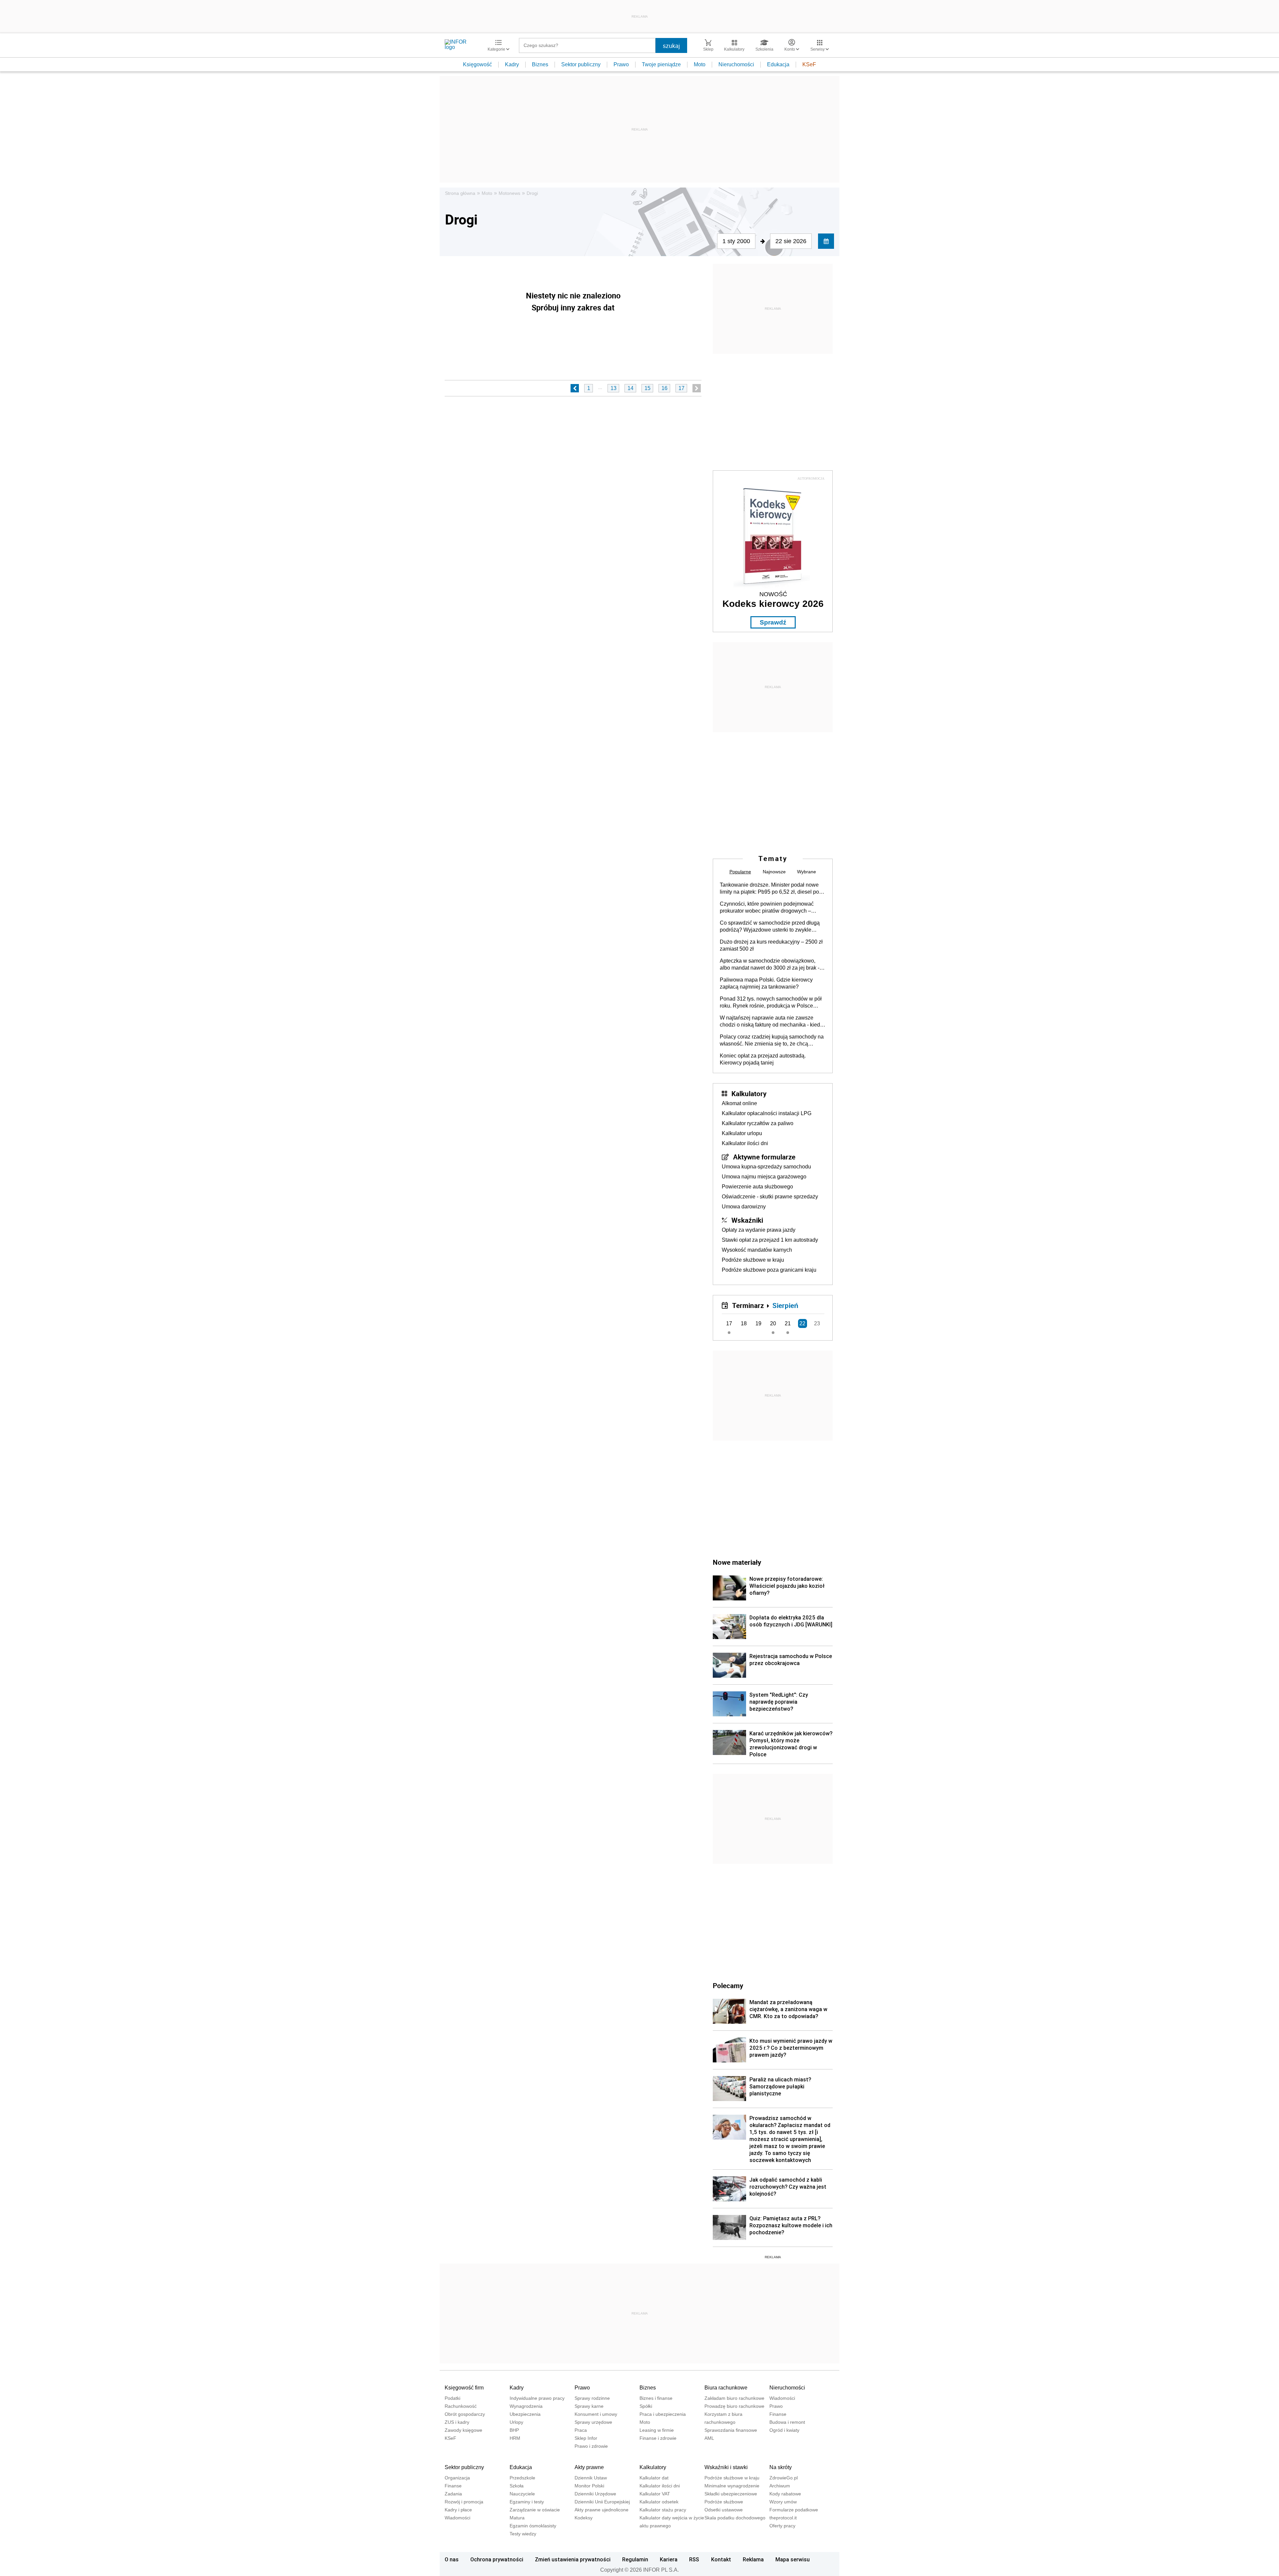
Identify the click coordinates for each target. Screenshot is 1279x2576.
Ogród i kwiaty (784, 2430)
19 (758, 1323)
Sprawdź (773, 622)
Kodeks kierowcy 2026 (773, 604)
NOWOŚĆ (773, 594)
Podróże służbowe (724, 2502)
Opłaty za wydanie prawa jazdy (759, 1230)
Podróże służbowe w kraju (753, 1260)
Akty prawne (589, 2467)
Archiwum (780, 2486)
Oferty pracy (782, 2526)
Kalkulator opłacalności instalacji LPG (767, 1113)
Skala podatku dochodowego (735, 2518)
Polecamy (728, 1985)
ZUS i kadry (457, 2422)
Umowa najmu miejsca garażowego (764, 1177)
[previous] (575, 388)
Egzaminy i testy (527, 2502)
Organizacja (457, 2478)
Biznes (540, 64)
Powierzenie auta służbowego (757, 1187)
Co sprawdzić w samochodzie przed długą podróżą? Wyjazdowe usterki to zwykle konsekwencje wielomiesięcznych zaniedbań (770, 927)
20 (773, 1323)
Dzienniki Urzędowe (595, 2494)
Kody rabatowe (785, 2494)
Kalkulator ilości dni (745, 1143)
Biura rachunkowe (726, 2388)
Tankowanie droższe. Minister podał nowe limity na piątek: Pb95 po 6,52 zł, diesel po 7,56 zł (769, 889)
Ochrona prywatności (497, 2559)
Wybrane (807, 872)
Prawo (621, 64)
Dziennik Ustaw (591, 2478)
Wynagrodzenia (526, 2406)
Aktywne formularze (764, 1157)
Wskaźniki (747, 1220)
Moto (700, 64)
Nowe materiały (737, 1562)
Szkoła (517, 2486)
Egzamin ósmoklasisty (533, 2526)
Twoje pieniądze (661, 64)
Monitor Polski (589, 2486)
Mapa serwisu (793, 2559)
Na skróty (781, 2467)
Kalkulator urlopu (742, 1133)
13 (614, 388)
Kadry (512, 64)
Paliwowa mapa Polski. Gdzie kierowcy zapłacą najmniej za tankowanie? (766, 983)
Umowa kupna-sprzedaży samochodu (766, 1167)
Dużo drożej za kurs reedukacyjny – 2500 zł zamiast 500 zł (771, 945)
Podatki (452, 2398)
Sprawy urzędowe (593, 2422)
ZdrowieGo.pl (784, 2478)
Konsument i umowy (596, 2414)
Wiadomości (782, 2398)
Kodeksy (584, 2518)
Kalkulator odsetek (659, 2502)
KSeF (809, 64)
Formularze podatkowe (794, 2510)
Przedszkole (522, 2478)
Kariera (669, 2559)
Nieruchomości (736, 64)
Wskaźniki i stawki (726, 2467)
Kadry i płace (458, 2510)
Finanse (778, 2414)
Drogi (532, 193)
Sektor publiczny (581, 64)
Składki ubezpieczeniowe (731, 2494)
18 (744, 1323)
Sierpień (785, 1305)
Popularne (740, 872)
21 (788, 1323)
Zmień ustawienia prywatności (573, 2559)
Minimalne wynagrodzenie (732, 2486)
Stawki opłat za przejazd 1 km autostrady (770, 1240)
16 (664, 388)
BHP (514, 2430)
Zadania (453, 2494)
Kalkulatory (749, 1093)
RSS (694, 2559)
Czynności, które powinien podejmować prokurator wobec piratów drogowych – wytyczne (767, 908)
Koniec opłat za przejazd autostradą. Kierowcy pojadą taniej (763, 1059)
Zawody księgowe (463, 2430)
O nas (452, 2559)
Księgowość (477, 64)
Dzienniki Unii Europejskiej (602, 2502)
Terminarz (748, 1305)
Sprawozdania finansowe (731, 2430)
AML (709, 2438)
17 (681, 388)
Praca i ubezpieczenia (663, 2414)
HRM (515, 2438)
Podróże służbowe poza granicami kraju (769, 1270)
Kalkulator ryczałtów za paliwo (758, 1123)
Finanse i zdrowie (658, 2438)
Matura (517, 2518)
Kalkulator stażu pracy (663, 2510)
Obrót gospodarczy (465, 2414)
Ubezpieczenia (525, 2414)
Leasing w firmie (657, 2430)
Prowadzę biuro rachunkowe (734, 2406)
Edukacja (778, 64)
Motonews (509, 193)
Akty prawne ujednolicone (602, 2510)
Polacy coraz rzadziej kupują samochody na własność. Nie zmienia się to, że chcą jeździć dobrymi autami (772, 1041)
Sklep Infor (586, 2438)
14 (631, 388)
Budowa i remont (787, 2422)
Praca (581, 2430)
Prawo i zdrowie (591, 2446)
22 (802, 1323)
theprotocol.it (783, 2518)
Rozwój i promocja (464, 2502)
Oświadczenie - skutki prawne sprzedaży (770, 1197)
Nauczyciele (522, 2494)
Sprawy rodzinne (592, 2398)
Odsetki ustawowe (724, 2510)
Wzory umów (783, 2502)
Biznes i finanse (656, 2398)
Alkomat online (739, 1103)
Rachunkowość (461, 2406)
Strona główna (460, 193)
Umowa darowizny (744, 1207)
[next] (697, 388)
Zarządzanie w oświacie (535, 2510)
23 (817, 1323)
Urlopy (516, 2422)
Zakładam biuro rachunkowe (734, 2398)
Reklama (753, 2559)
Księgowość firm (464, 2388)
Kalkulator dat (654, 2478)
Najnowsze (774, 872)
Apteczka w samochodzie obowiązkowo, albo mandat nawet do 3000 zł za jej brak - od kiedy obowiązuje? (770, 965)
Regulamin (635, 2559)
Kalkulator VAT (655, 2494)
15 (647, 388)
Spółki (646, 2406)
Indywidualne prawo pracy (537, 2398)
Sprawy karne (589, 2406)
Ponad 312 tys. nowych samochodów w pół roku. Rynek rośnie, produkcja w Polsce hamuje (771, 1003)
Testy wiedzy (523, 2534)
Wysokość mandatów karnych (757, 1250)
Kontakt (721, 2559)
